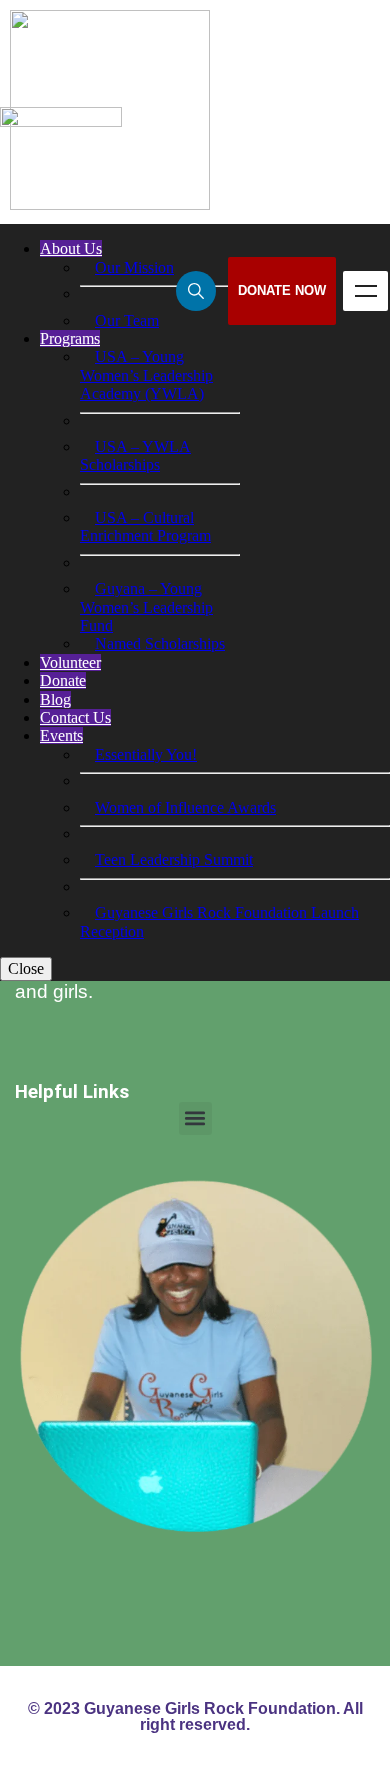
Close (26, 968)
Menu (365, 291)
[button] (195, 1118)
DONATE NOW (282, 290)
